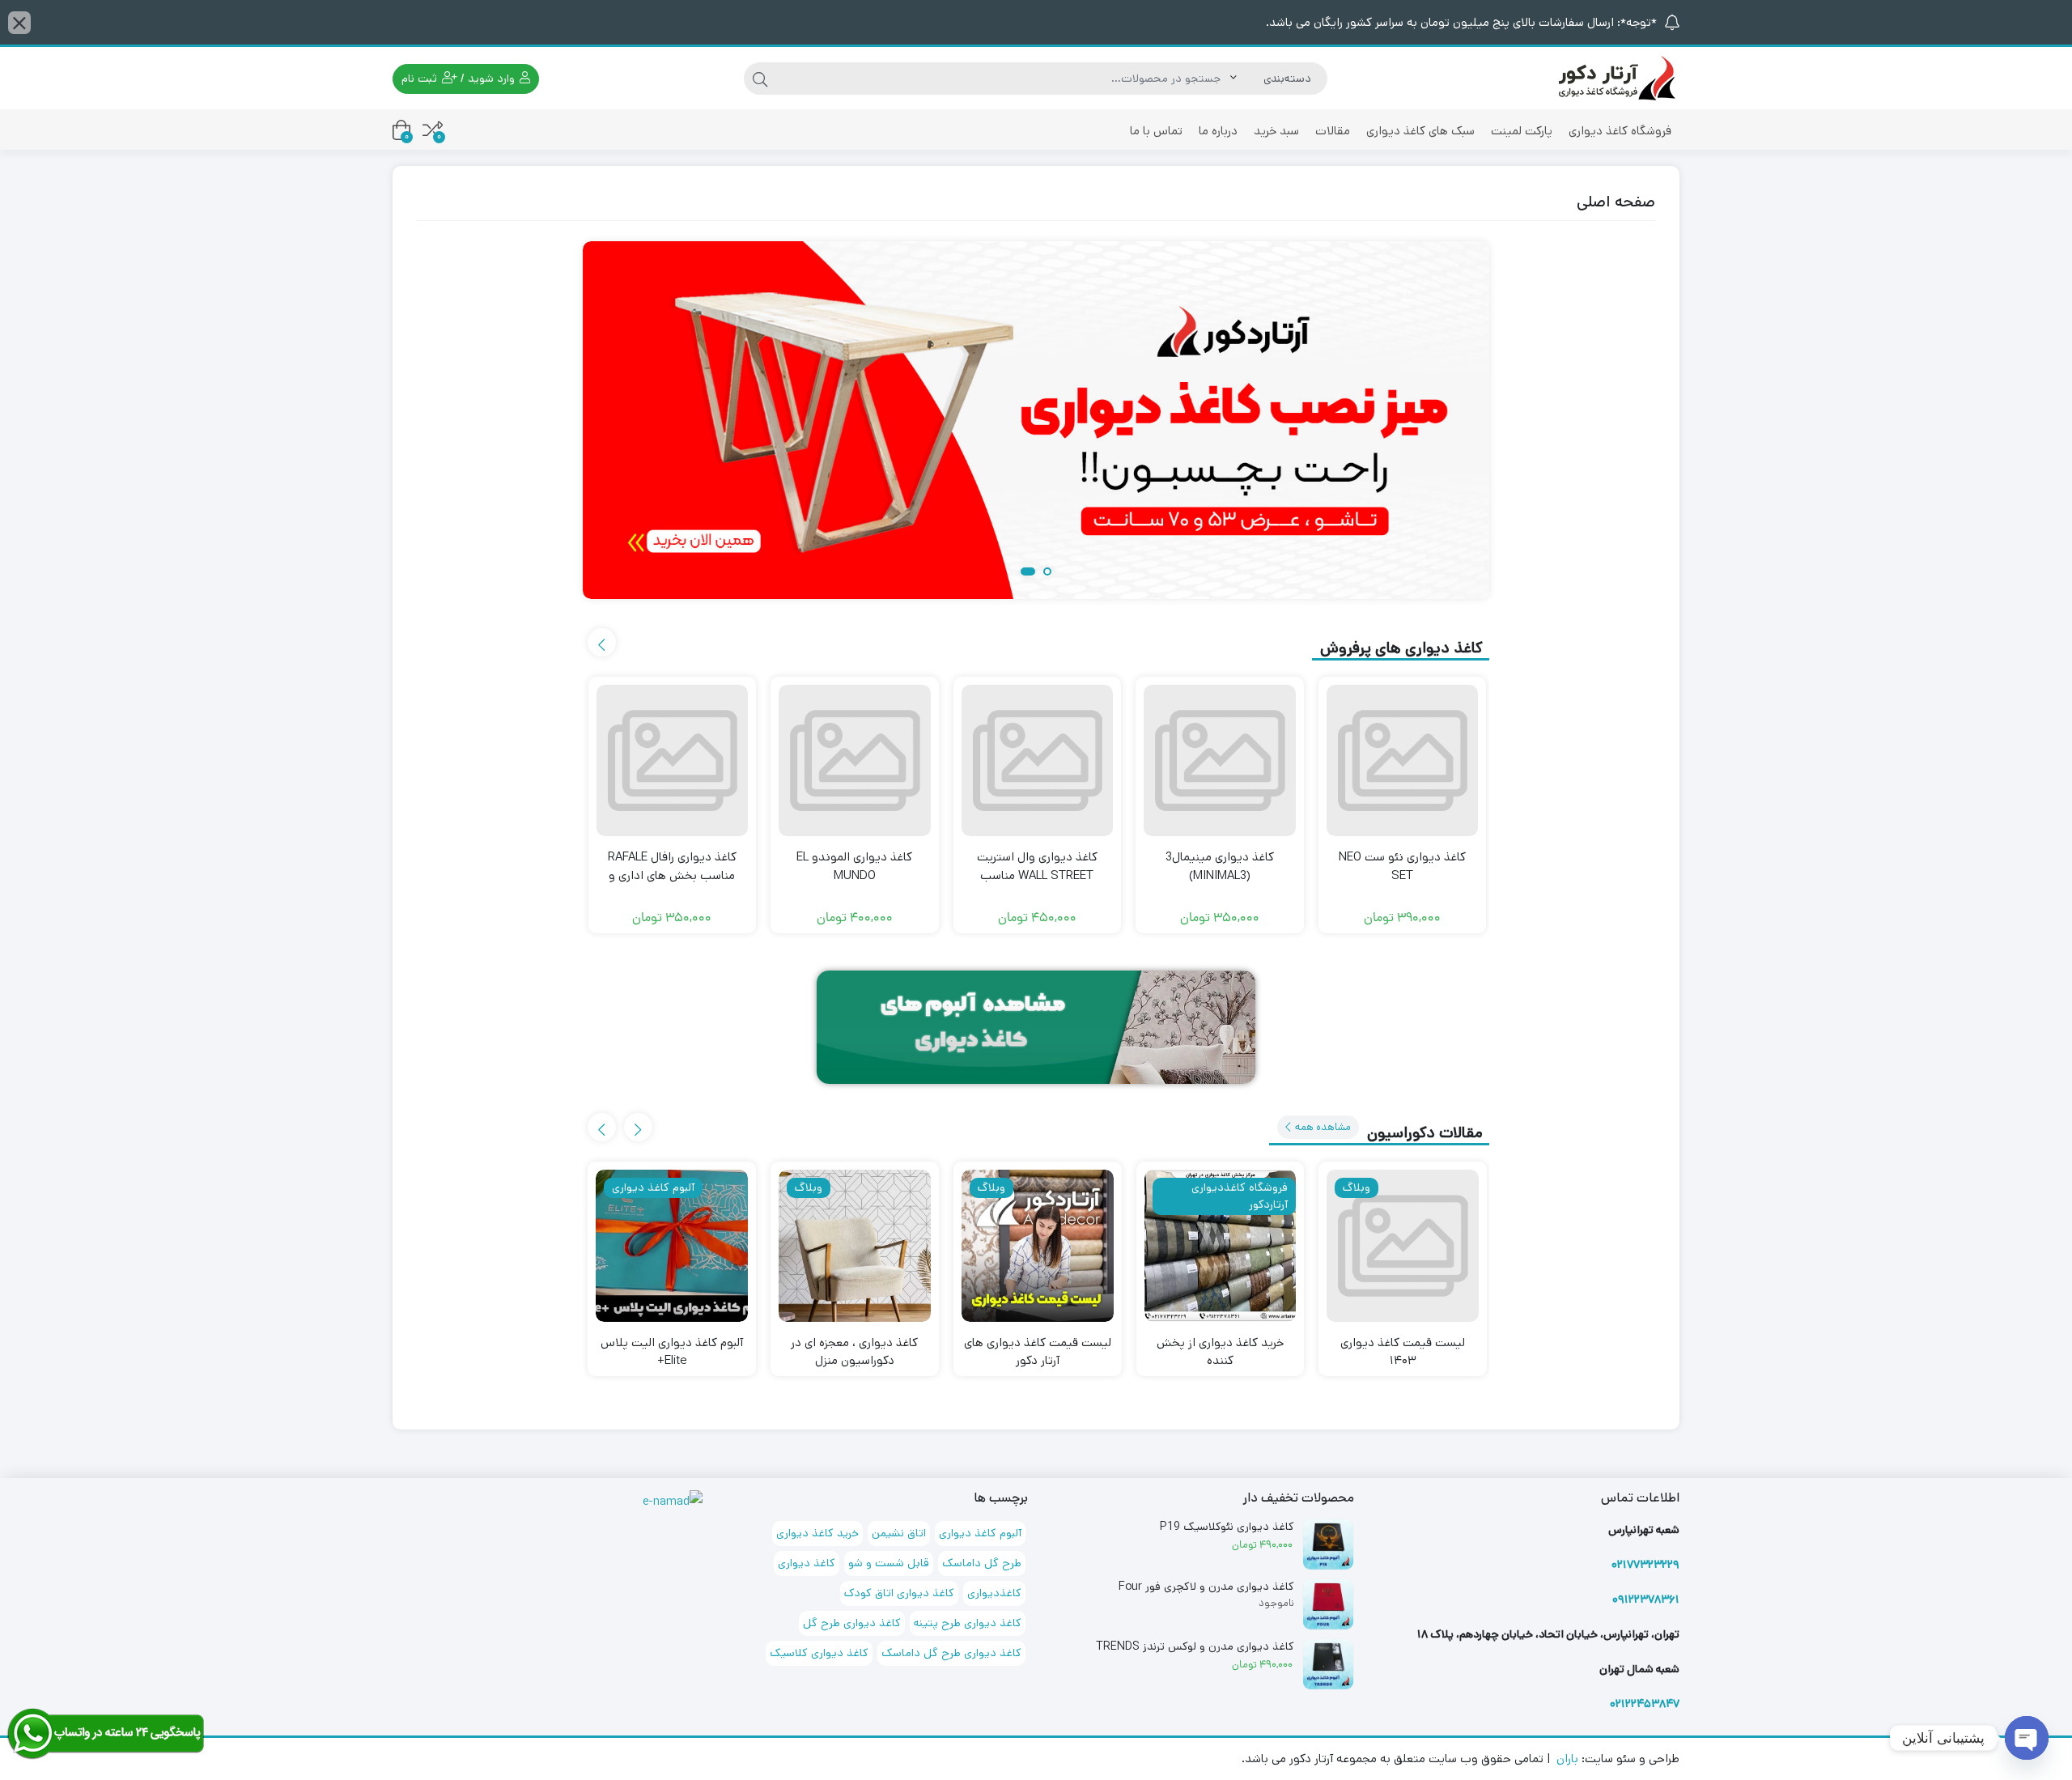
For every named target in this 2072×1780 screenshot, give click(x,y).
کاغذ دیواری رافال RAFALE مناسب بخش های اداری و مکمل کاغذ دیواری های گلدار (672, 875)
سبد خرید (1276, 131)
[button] (1044, 573)
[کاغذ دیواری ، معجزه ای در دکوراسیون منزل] (855, 1246)
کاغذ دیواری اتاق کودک (899, 1593)
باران (1567, 1759)
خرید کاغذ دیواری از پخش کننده (1220, 1352)
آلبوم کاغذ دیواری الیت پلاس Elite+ (672, 1352)
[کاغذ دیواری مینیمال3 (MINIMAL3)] (1220, 761)
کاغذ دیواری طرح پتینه (968, 1623)
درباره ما (1218, 131)
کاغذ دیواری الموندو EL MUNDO (854, 866)
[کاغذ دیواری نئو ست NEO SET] (1403, 761)
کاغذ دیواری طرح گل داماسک (951, 1653)
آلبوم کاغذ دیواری (980, 1533)
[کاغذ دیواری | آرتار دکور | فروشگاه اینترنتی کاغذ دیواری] (1615, 77)
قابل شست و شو (889, 1563)
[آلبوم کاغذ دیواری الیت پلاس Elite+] (672, 1246)
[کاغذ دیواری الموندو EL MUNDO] (855, 761)
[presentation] (602, 642)
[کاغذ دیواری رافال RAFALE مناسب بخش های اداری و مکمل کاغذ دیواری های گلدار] (673, 761)
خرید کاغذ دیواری (817, 1533)
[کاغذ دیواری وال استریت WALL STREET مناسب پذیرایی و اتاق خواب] (1038, 761)
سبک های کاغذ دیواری (1420, 131)
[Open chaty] (2027, 1738)
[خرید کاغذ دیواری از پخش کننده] (1221, 1246)
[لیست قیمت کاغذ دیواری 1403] (1403, 1246)
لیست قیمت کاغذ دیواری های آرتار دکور (1038, 1352)
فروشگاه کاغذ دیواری (1620, 131)
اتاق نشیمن (899, 1533)
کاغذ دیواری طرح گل (852, 1623)
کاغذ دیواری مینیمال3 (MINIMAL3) (1220, 866)
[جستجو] (760, 79)
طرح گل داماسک (982, 1563)
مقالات (1333, 131)
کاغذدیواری (994, 1593)
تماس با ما (1156, 131)
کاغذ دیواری (807, 1563)
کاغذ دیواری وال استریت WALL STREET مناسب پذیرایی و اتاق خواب (1037, 875)
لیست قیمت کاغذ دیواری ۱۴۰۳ (1403, 1352)
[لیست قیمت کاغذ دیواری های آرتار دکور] (1038, 1246)
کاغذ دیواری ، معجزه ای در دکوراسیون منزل (854, 1352)
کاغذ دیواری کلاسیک (819, 1653)
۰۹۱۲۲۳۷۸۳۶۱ (1646, 1599)
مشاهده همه (1322, 1127)
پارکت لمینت (1522, 131)
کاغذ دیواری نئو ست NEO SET (1402, 866)
